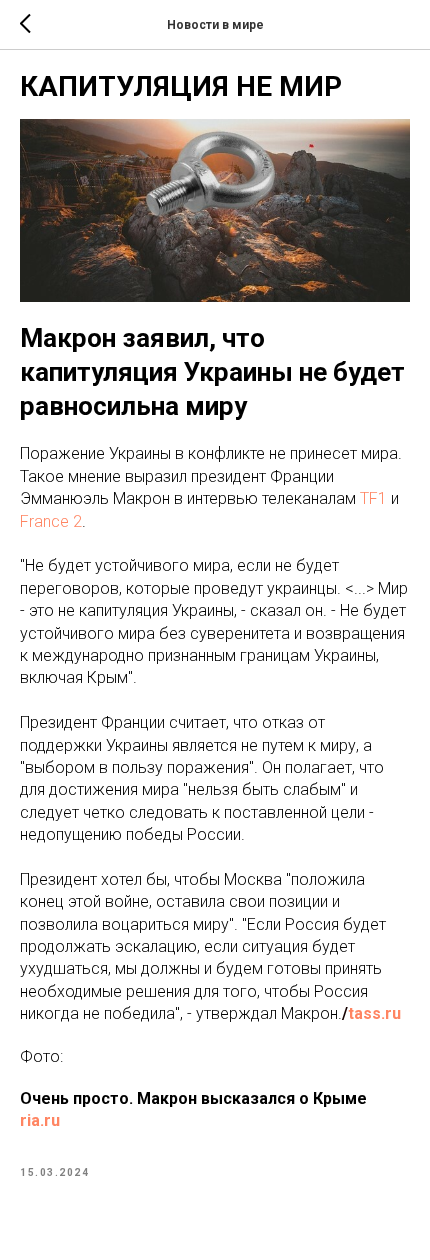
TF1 (373, 498)
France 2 (51, 521)
